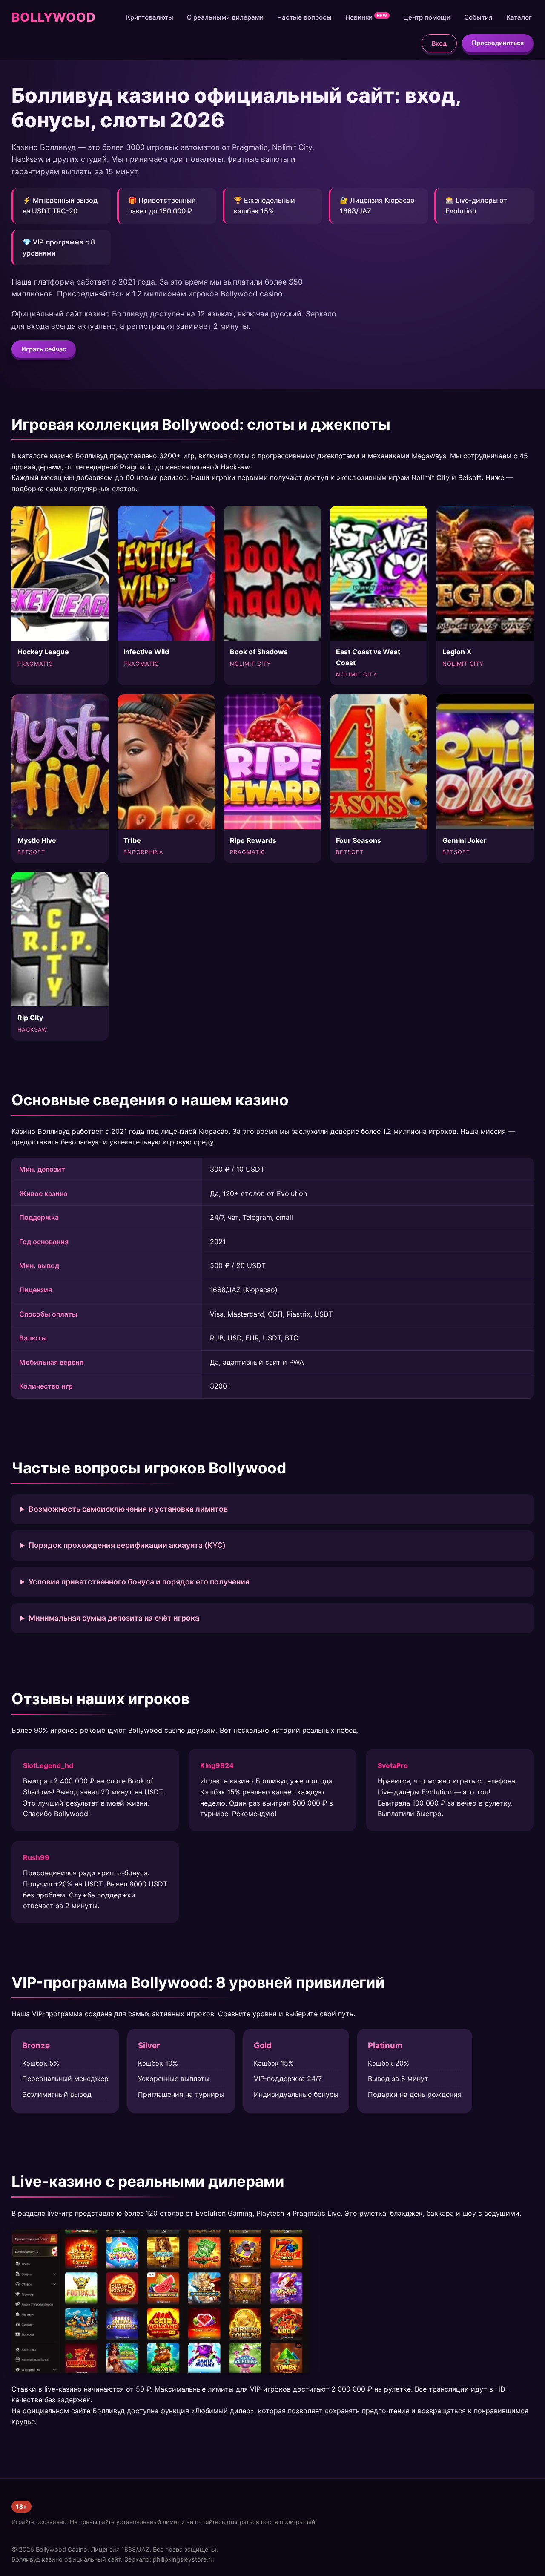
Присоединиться (498, 43)
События (478, 17)
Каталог (519, 17)
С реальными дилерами (225, 17)
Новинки (366, 17)
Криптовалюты (150, 17)
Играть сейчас (44, 349)
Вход (439, 43)
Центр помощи (427, 17)
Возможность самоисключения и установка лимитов (128, 1509)
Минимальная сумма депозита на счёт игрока (114, 1618)
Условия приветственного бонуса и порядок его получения (139, 1582)
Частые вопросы (304, 17)
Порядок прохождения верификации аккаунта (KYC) (127, 1545)
